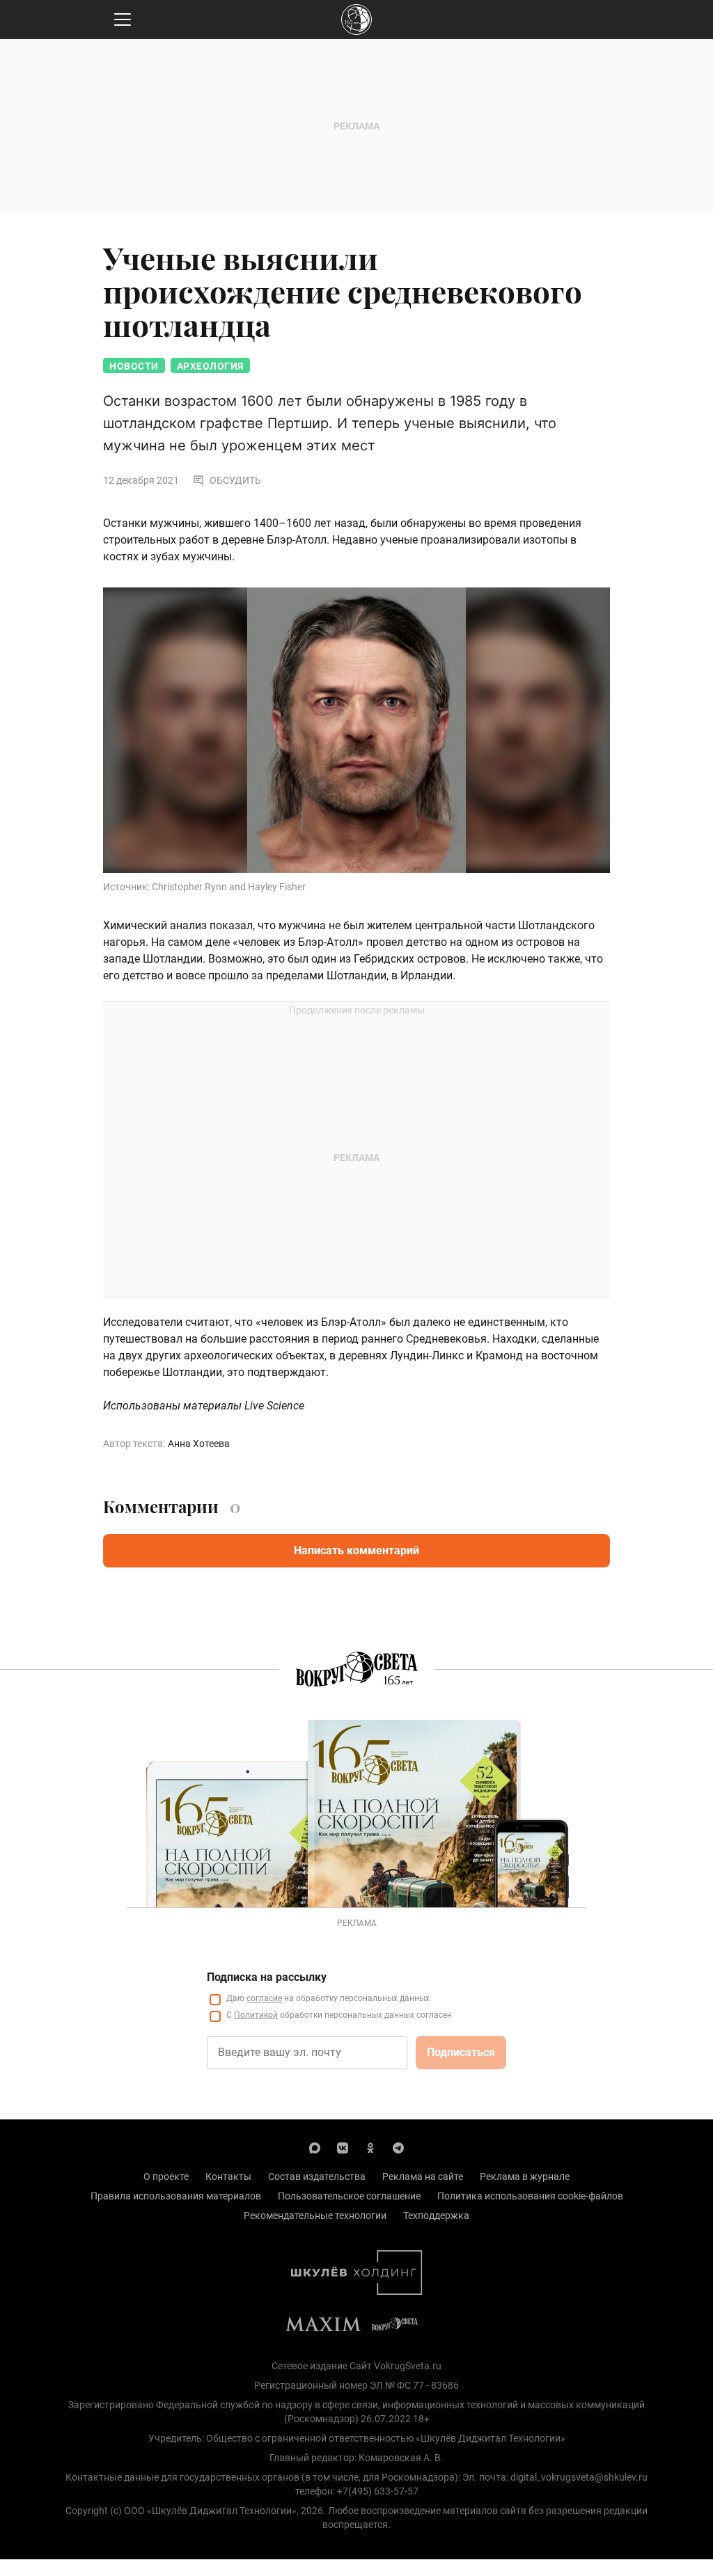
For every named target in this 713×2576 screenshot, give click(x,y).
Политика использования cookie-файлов (530, 2196)
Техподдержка (436, 2215)
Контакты (228, 2176)
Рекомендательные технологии (315, 2215)
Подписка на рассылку (267, 1977)
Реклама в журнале (525, 2176)
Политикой (256, 2015)
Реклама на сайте (423, 2176)
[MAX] (315, 2147)
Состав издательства (317, 2176)
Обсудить (235, 480)
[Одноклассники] (370, 2147)
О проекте (166, 2176)
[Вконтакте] (343, 2147)
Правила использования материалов (176, 2196)
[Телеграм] (398, 2147)
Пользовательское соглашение (349, 2196)
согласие (264, 1998)
